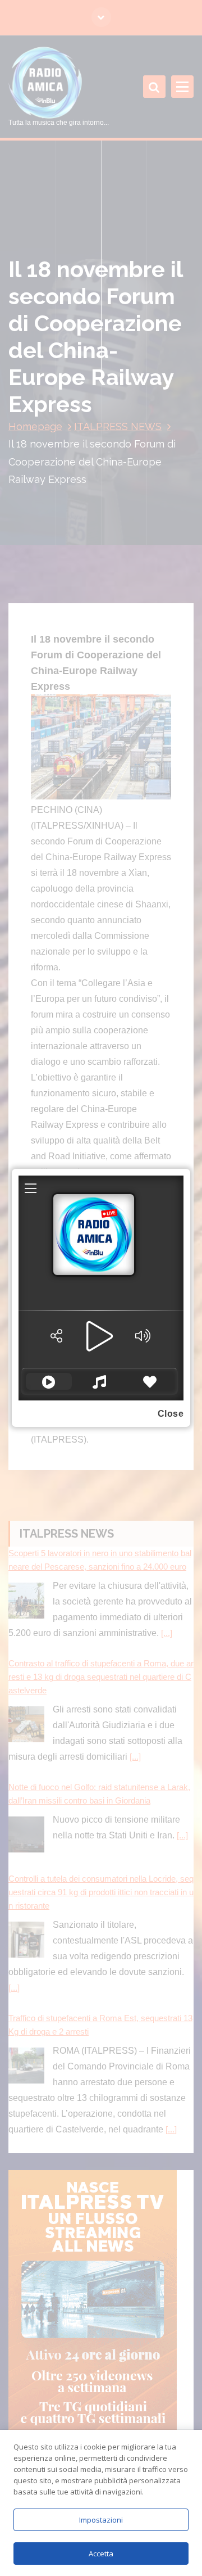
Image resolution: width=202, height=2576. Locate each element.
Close (171, 1414)
